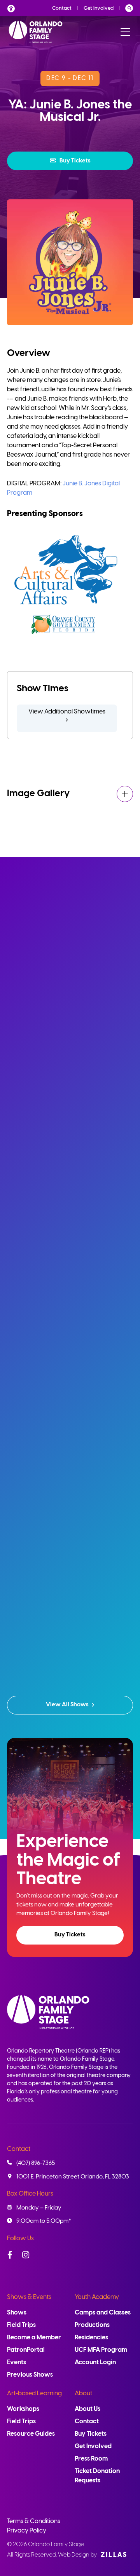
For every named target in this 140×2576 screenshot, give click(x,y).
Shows (17, 2313)
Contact (62, 8)
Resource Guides (31, 2434)
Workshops (23, 2409)
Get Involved (99, 8)
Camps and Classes (103, 2313)
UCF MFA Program (101, 2350)
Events (17, 2362)
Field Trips (21, 2325)
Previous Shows (30, 2375)
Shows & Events (29, 2297)
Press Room (91, 2459)
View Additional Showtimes (67, 712)
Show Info (70, 1159)
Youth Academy (97, 2297)
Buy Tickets (75, 161)
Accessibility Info (13, 8)
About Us (87, 2409)
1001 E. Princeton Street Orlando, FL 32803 (73, 2177)
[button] (70, 161)
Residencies (91, 2338)
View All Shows (67, 1705)
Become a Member (34, 2338)
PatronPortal (26, 2350)
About (83, 2394)
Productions (92, 2325)
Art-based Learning (34, 2394)
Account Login (95, 2362)
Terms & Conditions (34, 2521)
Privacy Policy (27, 2531)
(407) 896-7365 (36, 2163)
